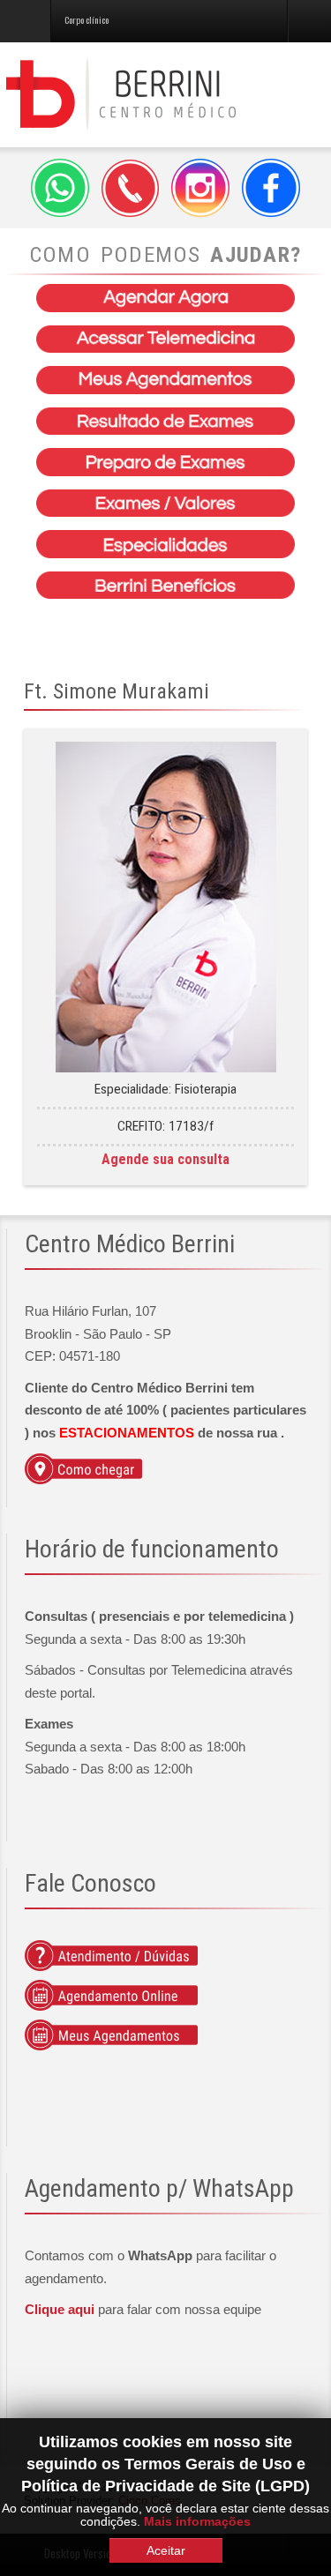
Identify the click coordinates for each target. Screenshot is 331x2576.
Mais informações (197, 2521)
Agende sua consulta (165, 1159)
